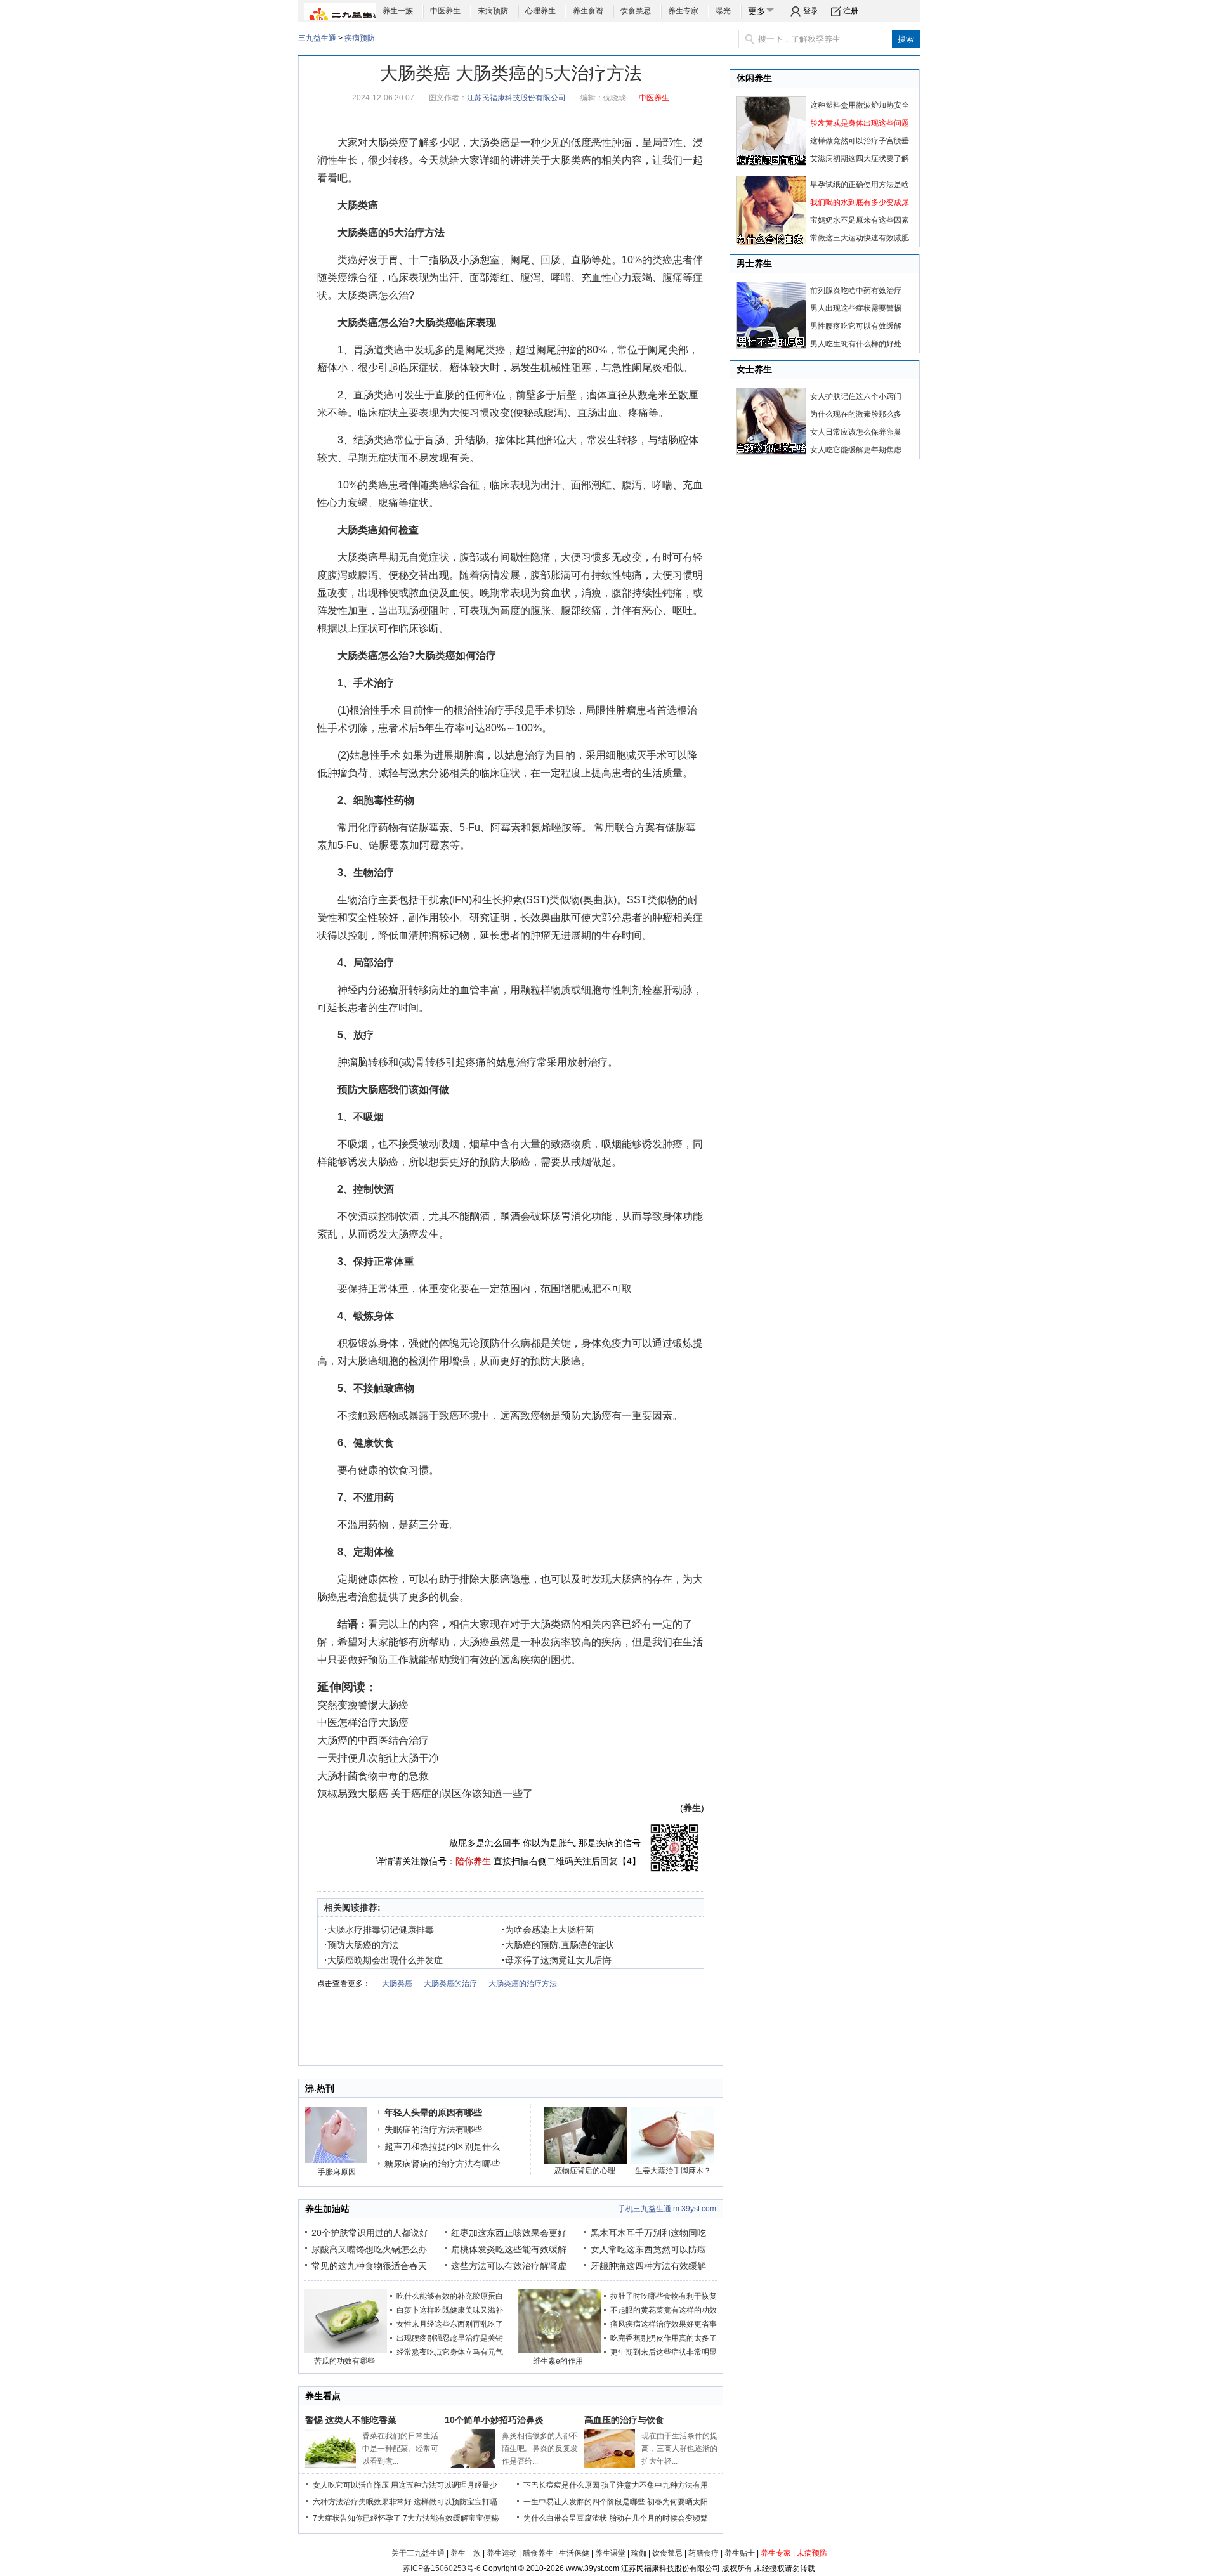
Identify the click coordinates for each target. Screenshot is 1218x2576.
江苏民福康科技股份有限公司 (516, 98)
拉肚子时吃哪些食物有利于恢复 (664, 2296)
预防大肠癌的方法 (361, 1945)
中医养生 (445, 11)
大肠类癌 (388, 142)
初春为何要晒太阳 (678, 2502)
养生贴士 (740, 2553)
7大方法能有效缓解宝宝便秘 (451, 2518)
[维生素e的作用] (560, 2350)
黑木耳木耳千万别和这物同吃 (648, 2233)
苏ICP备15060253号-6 (442, 2568)
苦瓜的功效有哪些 (344, 2361)
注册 (851, 11)
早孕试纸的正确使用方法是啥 (860, 185)
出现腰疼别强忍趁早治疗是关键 (450, 2338)
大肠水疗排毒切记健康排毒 (379, 1930)
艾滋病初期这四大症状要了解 (860, 159)
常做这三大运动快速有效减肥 (860, 238)
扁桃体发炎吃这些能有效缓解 (509, 2249)
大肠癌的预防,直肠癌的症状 (558, 1945)
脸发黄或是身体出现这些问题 (860, 123)
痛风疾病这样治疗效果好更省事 (664, 2324)
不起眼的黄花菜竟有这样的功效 (664, 2310)
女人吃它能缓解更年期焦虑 (856, 450)
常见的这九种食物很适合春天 (369, 2266)
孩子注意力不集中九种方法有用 (655, 2485)
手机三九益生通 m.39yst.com (667, 2209)
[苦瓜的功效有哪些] (346, 2350)
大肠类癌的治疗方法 (523, 1984)
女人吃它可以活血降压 (351, 2485)
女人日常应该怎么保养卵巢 (856, 432)
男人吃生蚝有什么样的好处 (856, 344)
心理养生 (540, 11)
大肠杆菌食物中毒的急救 (373, 1776)
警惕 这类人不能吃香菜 (351, 2420)
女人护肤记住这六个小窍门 (856, 396)
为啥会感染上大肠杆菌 (548, 1930)
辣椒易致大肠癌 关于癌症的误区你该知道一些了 (425, 1794)
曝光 (723, 11)
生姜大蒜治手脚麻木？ (673, 2171)
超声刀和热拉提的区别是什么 (442, 2147)
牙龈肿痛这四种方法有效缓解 (648, 2266)
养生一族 (398, 11)
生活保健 (574, 2553)
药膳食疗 (704, 2553)
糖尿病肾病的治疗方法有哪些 (442, 2164)
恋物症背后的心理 (585, 2171)
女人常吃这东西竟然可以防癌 (648, 2249)
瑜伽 (639, 2553)
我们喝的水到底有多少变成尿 (860, 202)
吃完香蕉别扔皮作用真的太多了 (664, 2338)
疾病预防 (360, 38)
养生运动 (502, 2553)
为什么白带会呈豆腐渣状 (565, 2518)
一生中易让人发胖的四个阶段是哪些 (584, 2502)
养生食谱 (588, 11)
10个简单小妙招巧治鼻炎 (494, 2420)
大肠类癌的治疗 (450, 1984)
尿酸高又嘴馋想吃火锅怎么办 (369, 2249)
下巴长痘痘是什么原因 (561, 2485)
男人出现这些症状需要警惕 (856, 308)
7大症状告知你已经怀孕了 (357, 2518)
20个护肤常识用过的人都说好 (370, 2233)
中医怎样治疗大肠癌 (363, 1723)
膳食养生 (538, 2553)
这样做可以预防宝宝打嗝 (455, 2502)
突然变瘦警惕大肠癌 (363, 1705)
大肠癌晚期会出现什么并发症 (383, 1960)
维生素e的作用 (558, 2361)
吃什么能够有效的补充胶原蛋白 (450, 2296)
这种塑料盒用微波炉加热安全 (860, 105)
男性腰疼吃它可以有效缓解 (856, 326)
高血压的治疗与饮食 (624, 2420)
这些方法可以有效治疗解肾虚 (509, 2266)
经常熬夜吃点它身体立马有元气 (450, 2352)
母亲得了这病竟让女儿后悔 (557, 1960)
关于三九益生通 (418, 2553)
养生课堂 (610, 2553)
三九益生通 (317, 38)
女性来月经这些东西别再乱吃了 (450, 2324)
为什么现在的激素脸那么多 (856, 414)
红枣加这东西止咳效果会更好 (509, 2233)
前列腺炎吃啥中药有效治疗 (856, 291)
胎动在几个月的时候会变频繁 (658, 2518)
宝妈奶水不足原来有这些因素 (860, 220)
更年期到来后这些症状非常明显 (664, 2352)
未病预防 (493, 11)
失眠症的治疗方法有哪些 (433, 2129)
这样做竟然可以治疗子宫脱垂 (860, 141)
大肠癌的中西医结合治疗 (373, 1740)
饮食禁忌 (636, 11)
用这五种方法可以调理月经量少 (444, 2485)
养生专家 (683, 11)
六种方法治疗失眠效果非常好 (362, 2502)
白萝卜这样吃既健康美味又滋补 (450, 2310)
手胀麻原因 (337, 2172)
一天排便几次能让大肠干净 (378, 1758)
